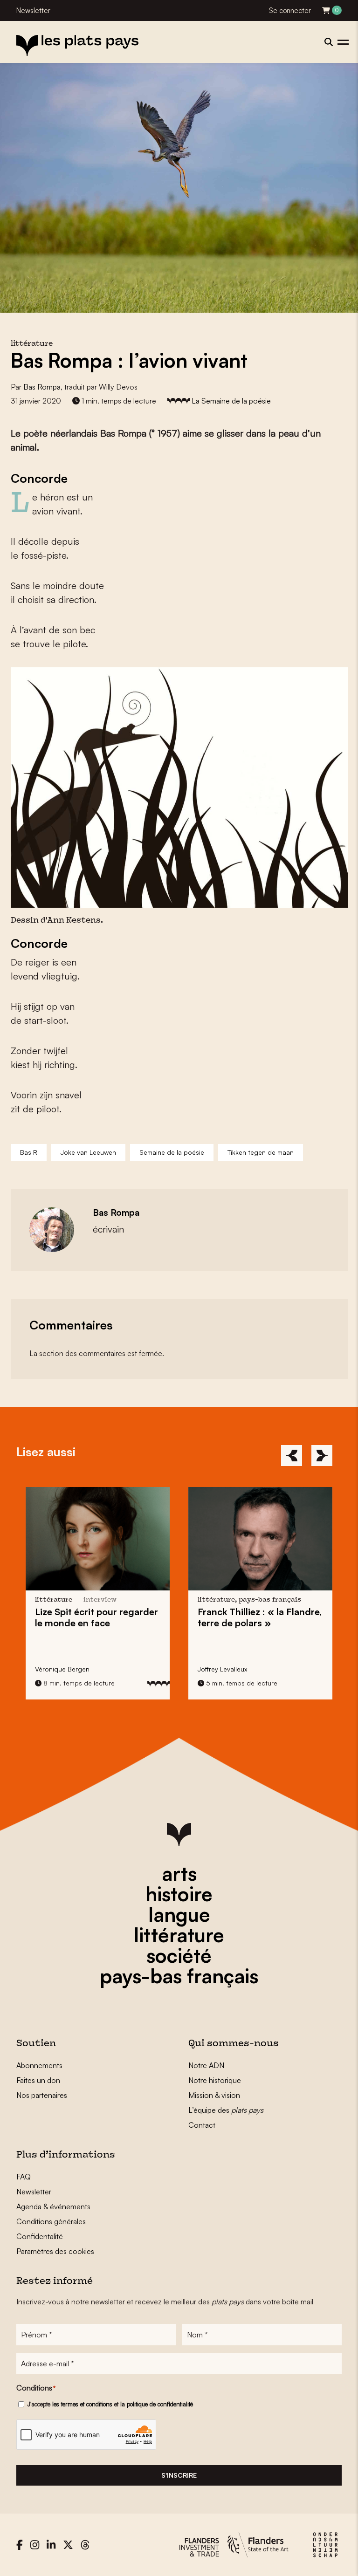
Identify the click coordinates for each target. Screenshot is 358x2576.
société (179, 1955)
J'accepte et (110, 2404)
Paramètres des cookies (55, 2251)
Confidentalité (40, 2236)
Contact (202, 2125)
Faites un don (38, 2080)
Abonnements (39, 2065)
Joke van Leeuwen (88, 1152)
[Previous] (292, 1456)
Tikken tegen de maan (261, 1152)
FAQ (24, 2177)
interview (100, 1600)
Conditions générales (51, 2221)
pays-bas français (179, 1976)
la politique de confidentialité (157, 2404)
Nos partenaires (42, 2095)
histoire (179, 1894)
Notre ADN (206, 2065)
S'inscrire (179, 2475)
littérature (179, 1935)
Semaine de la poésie (172, 1152)
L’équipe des (226, 2110)
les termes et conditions (82, 2404)
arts (179, 1873)
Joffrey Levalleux (222, 1669)
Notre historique (215, 2080)
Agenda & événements (53, 2206)
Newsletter (33, 10)
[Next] (322, 1456)
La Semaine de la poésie (231, 401)
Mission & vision (214, 2095)
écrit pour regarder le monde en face (96, 1617)
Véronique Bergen (62, 1669)
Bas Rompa (42, 387)
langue (179, 1914)
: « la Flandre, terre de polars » (260, 1617)
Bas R (29, 1152)
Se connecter (290, 10)
